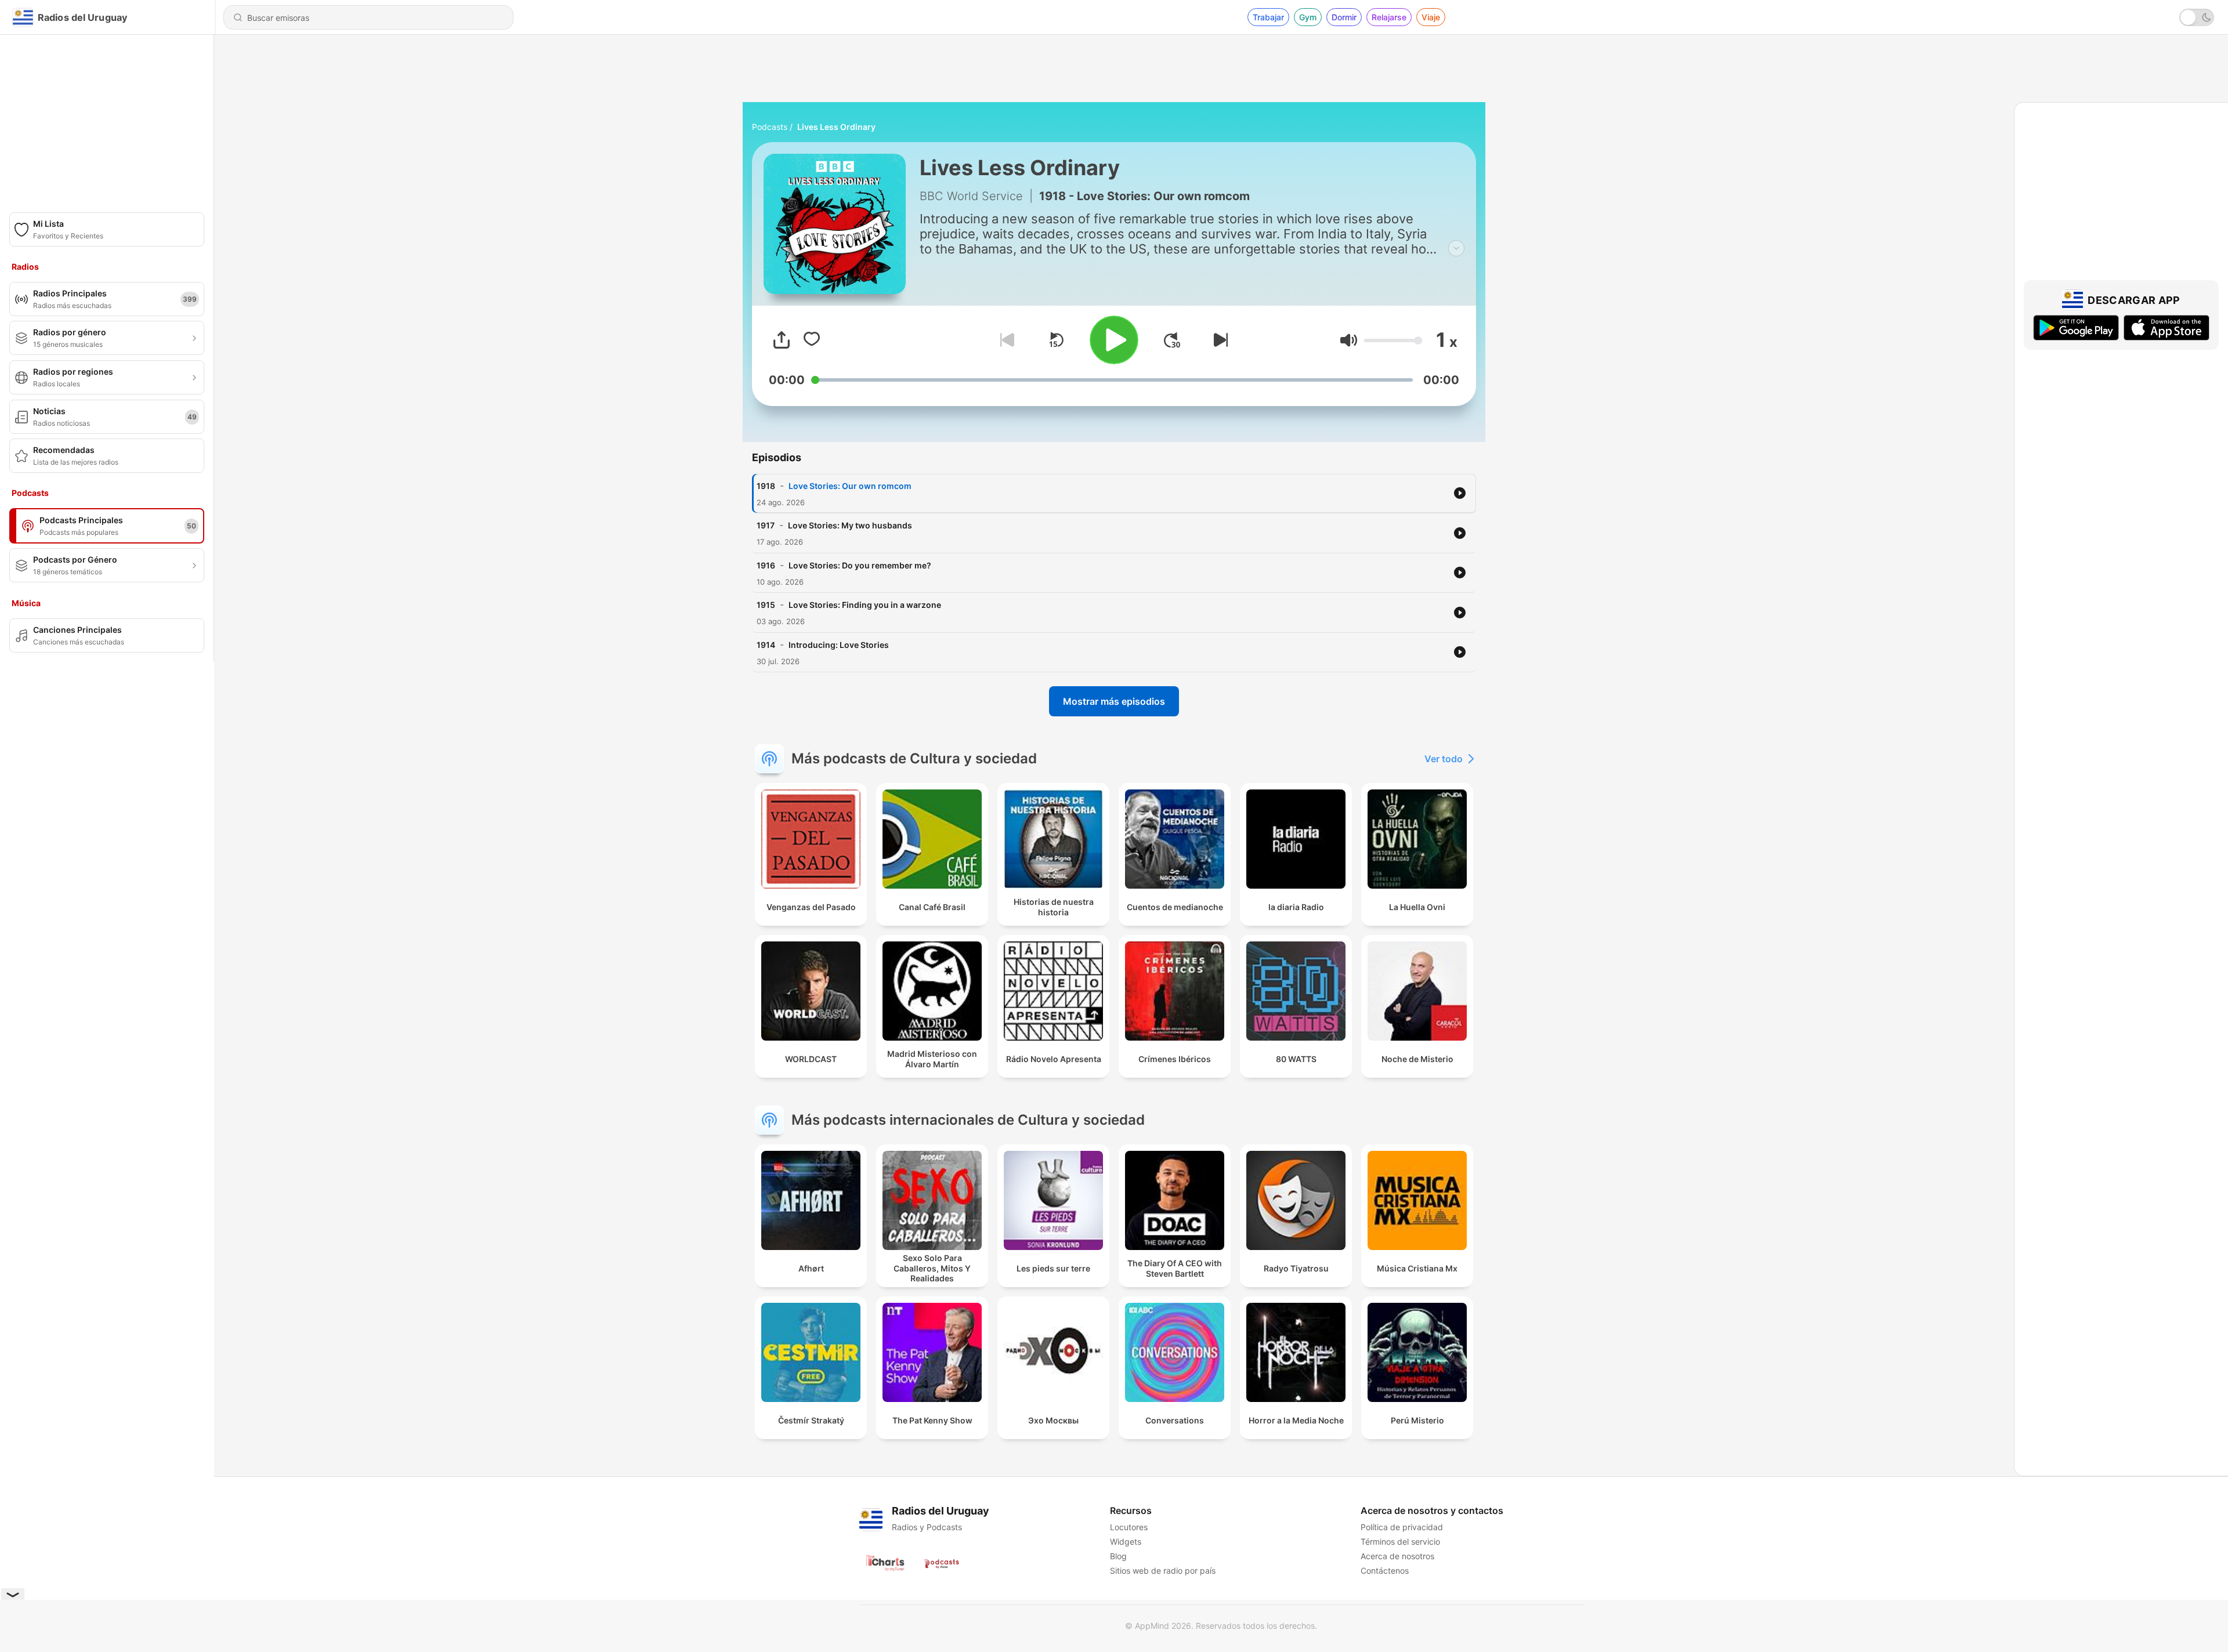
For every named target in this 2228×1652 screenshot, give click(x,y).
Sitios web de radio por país (1163, 1571)
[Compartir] (782, 340)
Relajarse (1389, 17)
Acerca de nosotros (1397, 1556)
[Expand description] (1456, 248)
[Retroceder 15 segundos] (1056, 340)
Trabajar (1268, 17)
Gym (1308, 17)
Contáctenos (1385, 1571)
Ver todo (1444, 759)
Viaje (1431, 17)
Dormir (1344, 17)
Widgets (1126, 1541)
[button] (1349, 340)
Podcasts (770, 127)
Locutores (1129, 1527)
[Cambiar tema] (2197, 17)
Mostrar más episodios (1114, 701)
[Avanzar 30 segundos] (1172, 340)
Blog (1118, 1556)
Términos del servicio (1400, 1541)
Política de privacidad (1402, 1527)
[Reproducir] (1114, 340)
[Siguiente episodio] (1218, 340)
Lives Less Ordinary (836, 127)
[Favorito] (812, 340)
